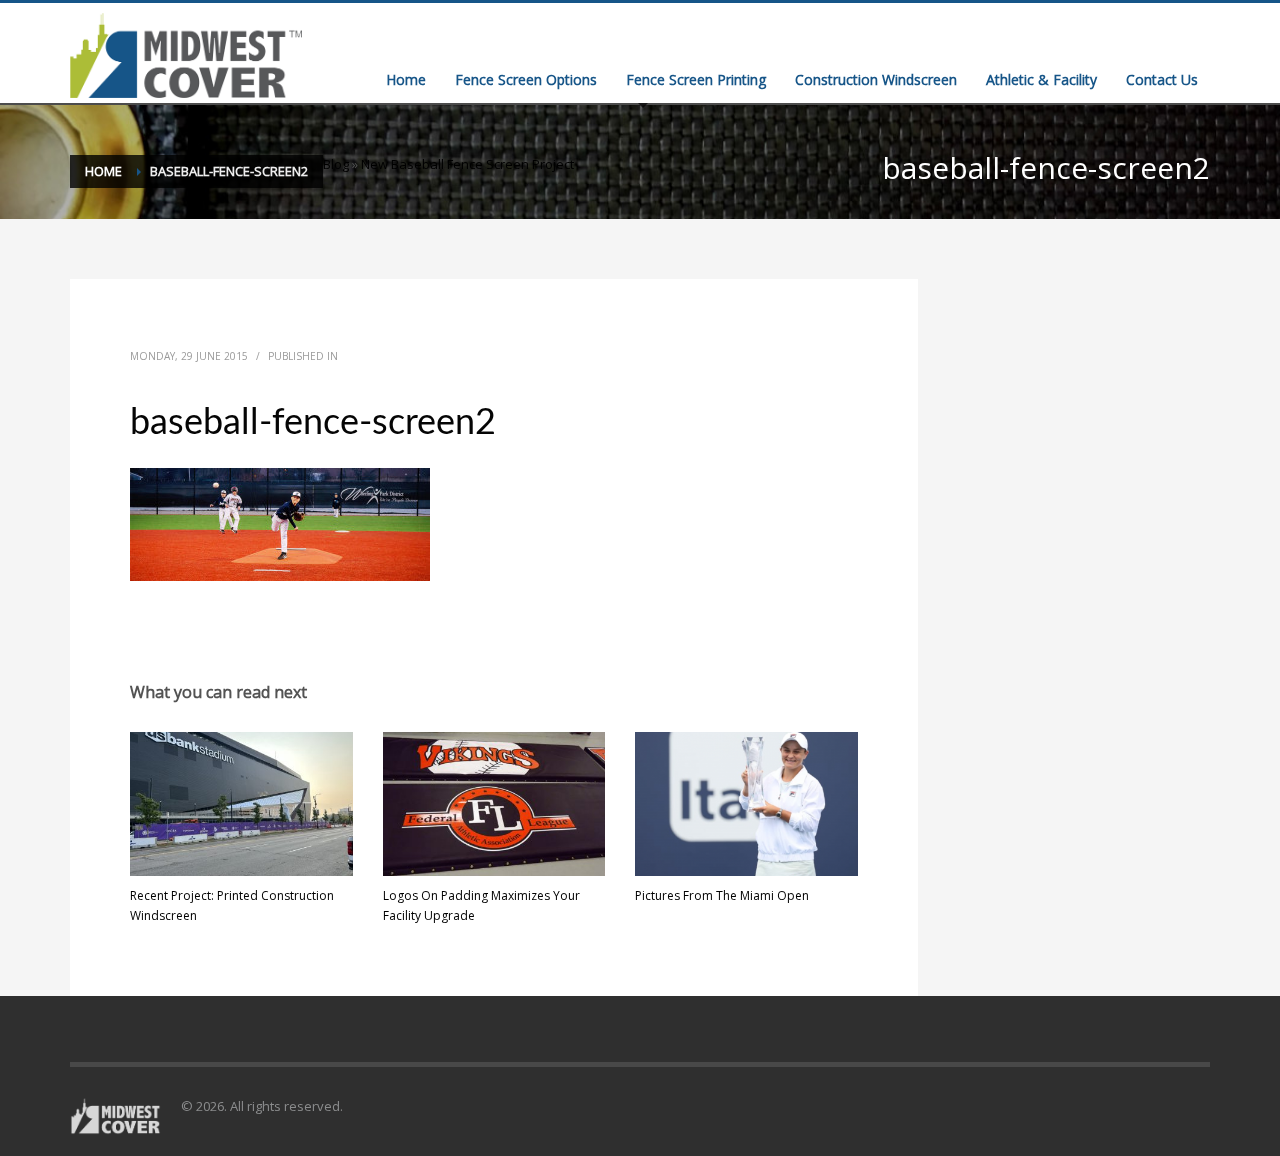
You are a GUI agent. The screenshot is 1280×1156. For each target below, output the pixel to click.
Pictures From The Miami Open (722, 895)
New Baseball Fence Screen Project (467, 164)
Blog (336, 164)
